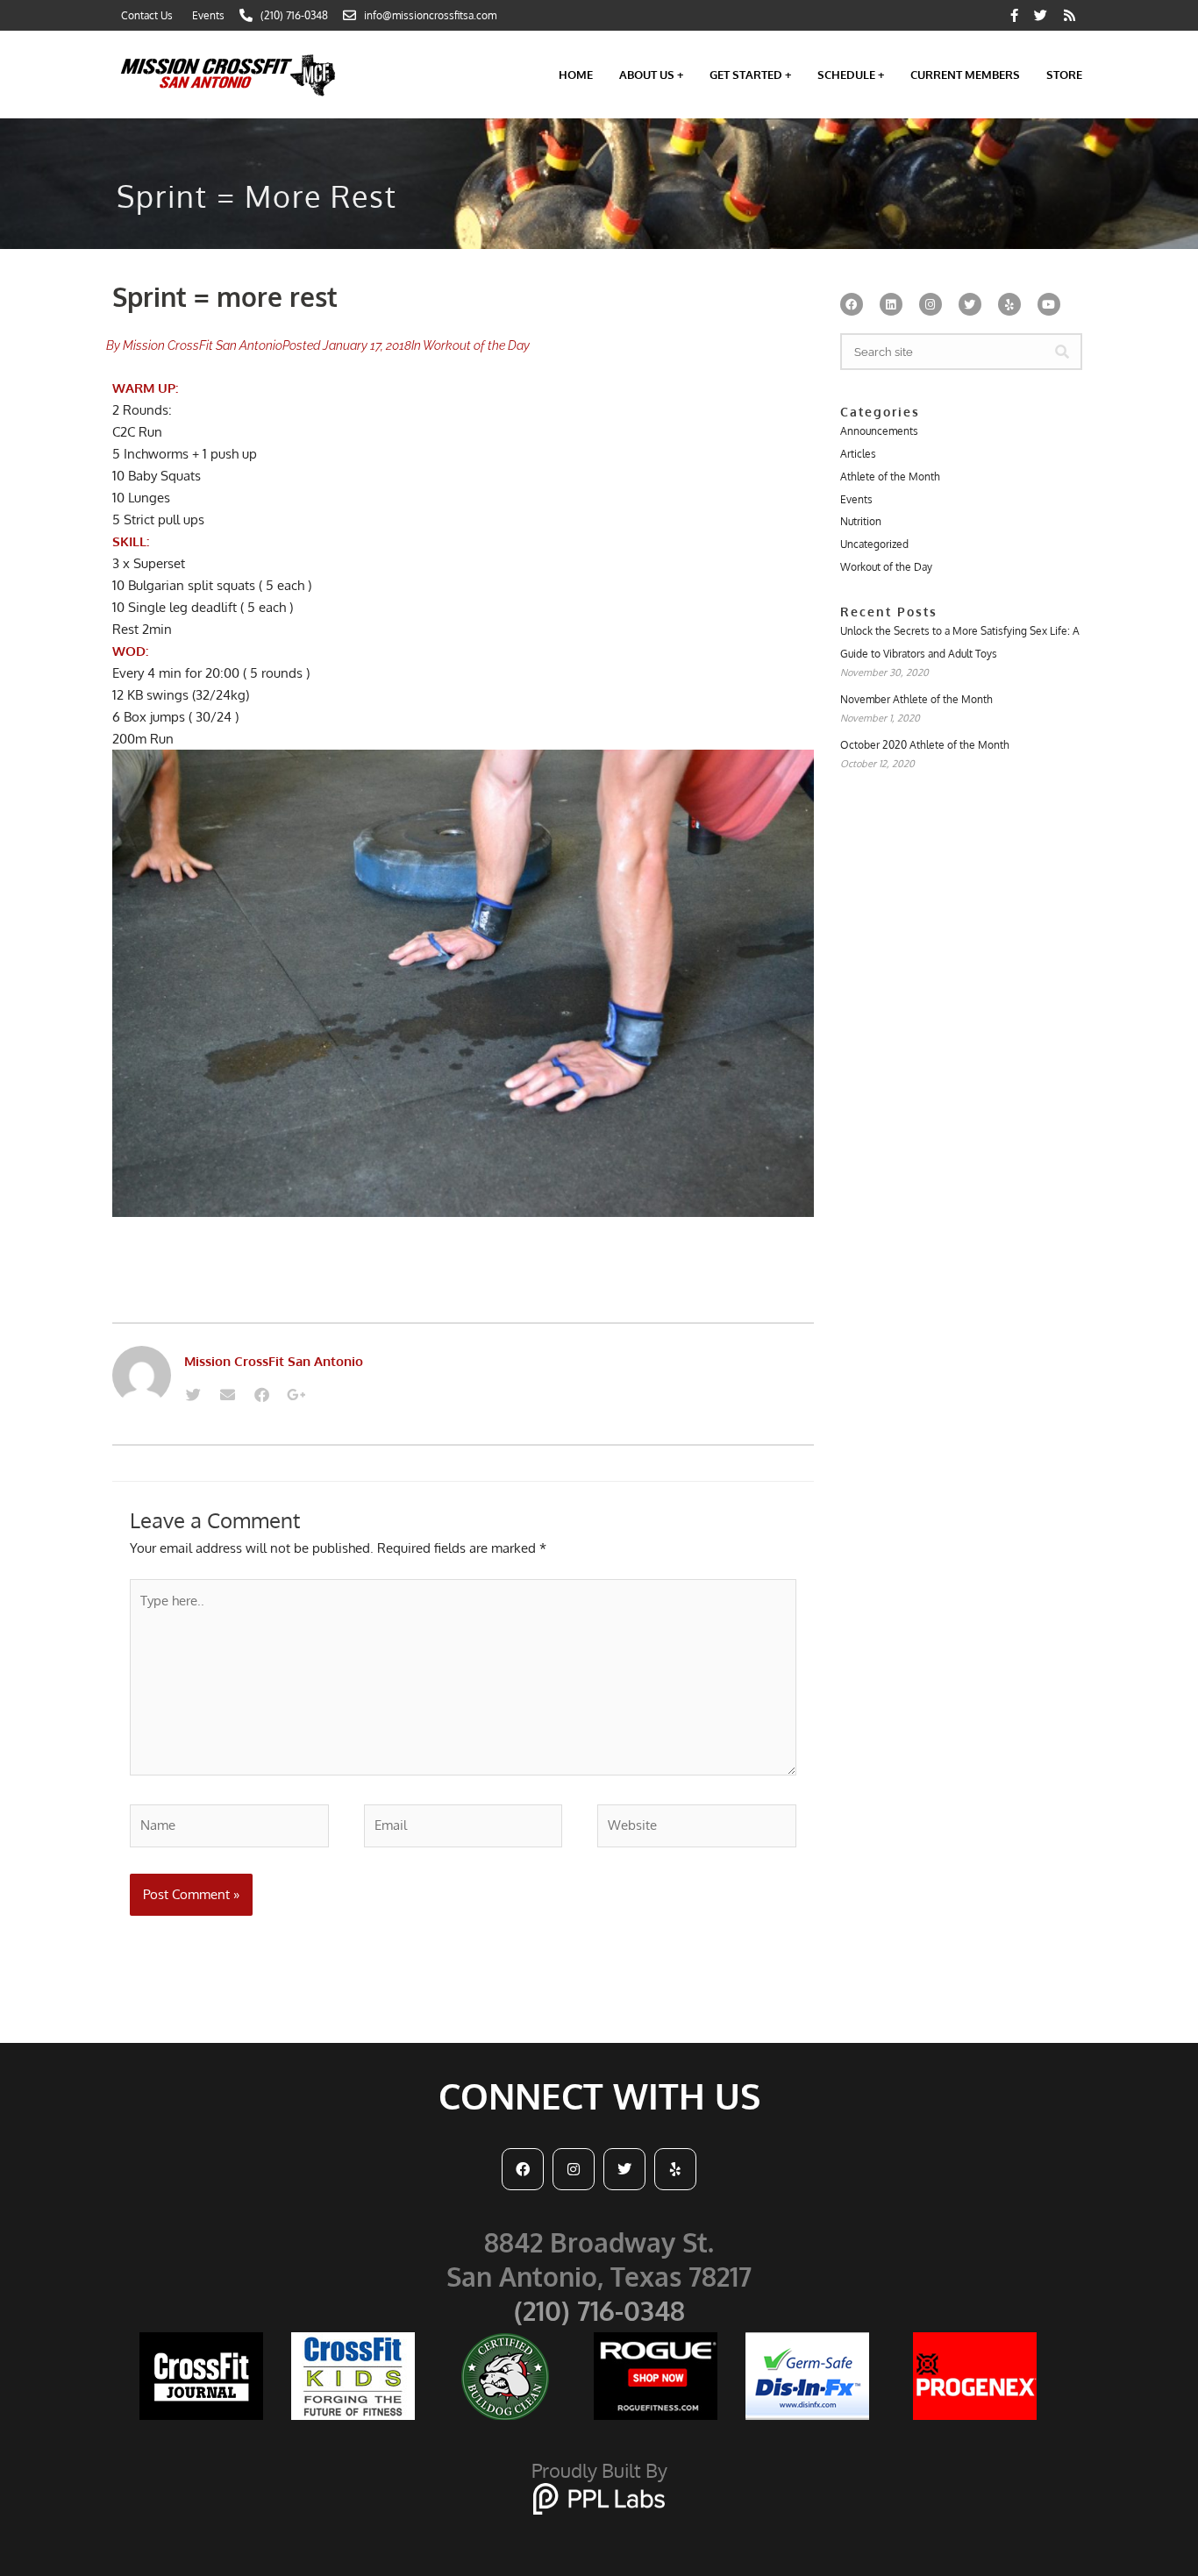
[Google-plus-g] (296, 1394)
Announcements (879, 431)
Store (1064, 75)
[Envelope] (227, 1394)
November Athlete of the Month (916, 699)
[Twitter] (193, 1394)
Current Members (965, 75)
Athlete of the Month (890, 477)
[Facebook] (261, 1394)
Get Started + (750, 75)
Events (856, 499)
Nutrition (861, 521)
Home (576, 75)
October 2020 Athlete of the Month (925, 745)
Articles (858, 454)
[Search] (1062, 352)
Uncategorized (874, 544)
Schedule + (851, 75)
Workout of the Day (476, 345)
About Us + (651, 75)
